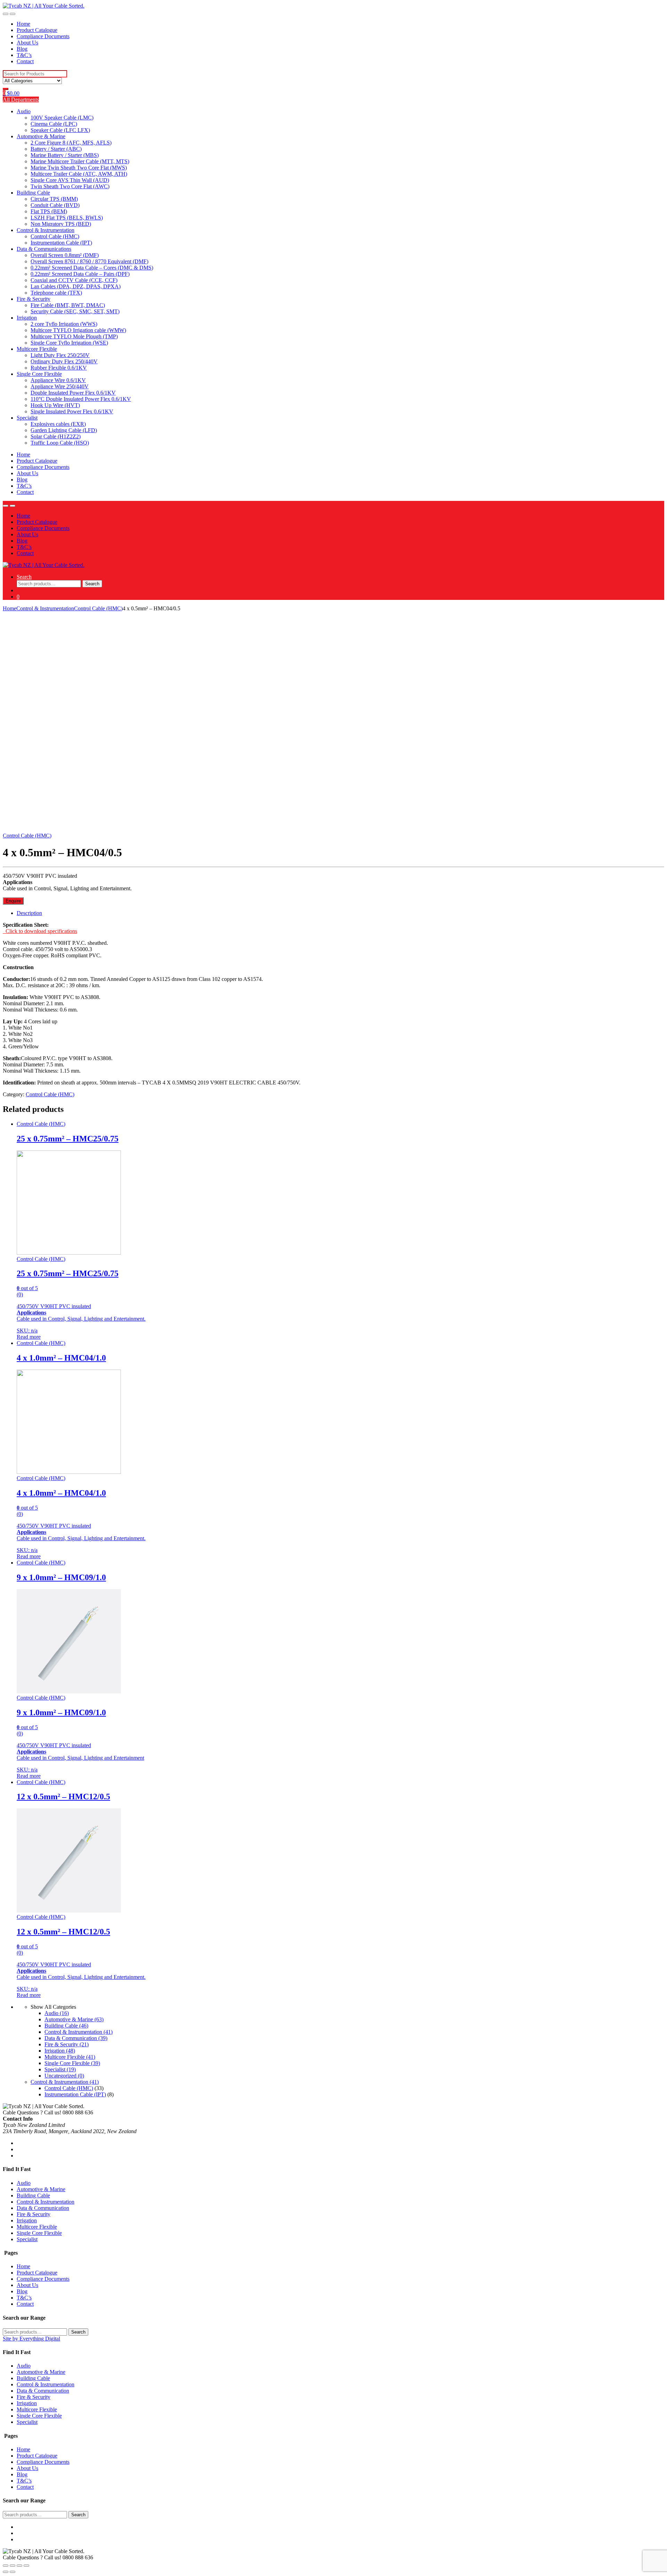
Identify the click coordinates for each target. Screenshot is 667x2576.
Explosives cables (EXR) (58, 424)
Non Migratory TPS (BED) (61, 224)
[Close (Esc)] (6, 2566)
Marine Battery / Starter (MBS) (65, 155)
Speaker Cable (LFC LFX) (60, 130)
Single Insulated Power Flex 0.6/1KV (72, 411)
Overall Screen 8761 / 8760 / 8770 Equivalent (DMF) (89, 261)
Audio (24, 111)
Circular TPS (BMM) (54, 199)
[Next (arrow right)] (13, 2572)
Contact (25, 61)
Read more (29, 1337)
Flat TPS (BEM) (49, 211)
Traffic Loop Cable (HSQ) (60, 443)
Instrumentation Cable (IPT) (61, 243)
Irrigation (27, 318)
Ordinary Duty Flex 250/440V (64, 361)
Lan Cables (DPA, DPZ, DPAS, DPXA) (76, 286)
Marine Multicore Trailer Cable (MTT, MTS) (80, 161)
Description (29, 913)
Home (23, 24)
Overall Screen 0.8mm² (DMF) (65, 255)
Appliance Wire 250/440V (60, 386)
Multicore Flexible (37, 349)
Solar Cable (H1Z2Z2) (56, 436)
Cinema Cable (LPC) (54, 124)
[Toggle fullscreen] (19, 2566)
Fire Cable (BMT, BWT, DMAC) (68, 305)
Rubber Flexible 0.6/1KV (59, 368)
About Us (27, 43)
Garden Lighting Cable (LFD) (64, 430)
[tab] (340, 913)
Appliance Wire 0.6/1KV (58, 380)
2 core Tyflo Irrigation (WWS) (64, 324)
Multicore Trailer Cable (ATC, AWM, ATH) (79, 174)
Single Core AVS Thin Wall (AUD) (70, 180)
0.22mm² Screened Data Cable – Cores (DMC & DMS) (92, 268)
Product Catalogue (37, 30)
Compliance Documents (43, 36)
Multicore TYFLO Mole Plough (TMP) (74, 336)
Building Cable (33, 193)
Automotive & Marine (41, 136)
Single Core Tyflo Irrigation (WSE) (69, 343)
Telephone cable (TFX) (56, 293)
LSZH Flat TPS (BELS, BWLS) (67, 218)
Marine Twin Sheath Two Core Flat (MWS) (79, 168)
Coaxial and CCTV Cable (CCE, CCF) (74, 280)
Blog (22, 49)
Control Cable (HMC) (55, 236)
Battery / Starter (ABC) (56, 149)
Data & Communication (76, 2038)
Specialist (27, 418)
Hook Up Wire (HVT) (55, 405)
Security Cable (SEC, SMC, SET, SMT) (75, 311)
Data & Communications (44, 249)
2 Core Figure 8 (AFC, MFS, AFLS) (71, 143)
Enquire (13, 901)
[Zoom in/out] (26, 2566)
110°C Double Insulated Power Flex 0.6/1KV (81, 399)
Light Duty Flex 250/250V (60, 355)
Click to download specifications (40, 931)
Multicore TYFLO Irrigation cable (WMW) (78, 330)
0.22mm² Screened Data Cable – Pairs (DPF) (80, 274)
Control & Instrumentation (46, 230)
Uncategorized (64, 2076)
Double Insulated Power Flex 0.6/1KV (73, 393)
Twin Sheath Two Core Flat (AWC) (70, 186)
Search (24, 577)
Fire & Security (34, 299)
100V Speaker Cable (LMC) (62, 118)
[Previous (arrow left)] (6, 2572)
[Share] (13, 2566)
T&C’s (24, 55)
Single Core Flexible (39, 374)
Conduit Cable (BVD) (55, 205)
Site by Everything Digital (31, 2339)
